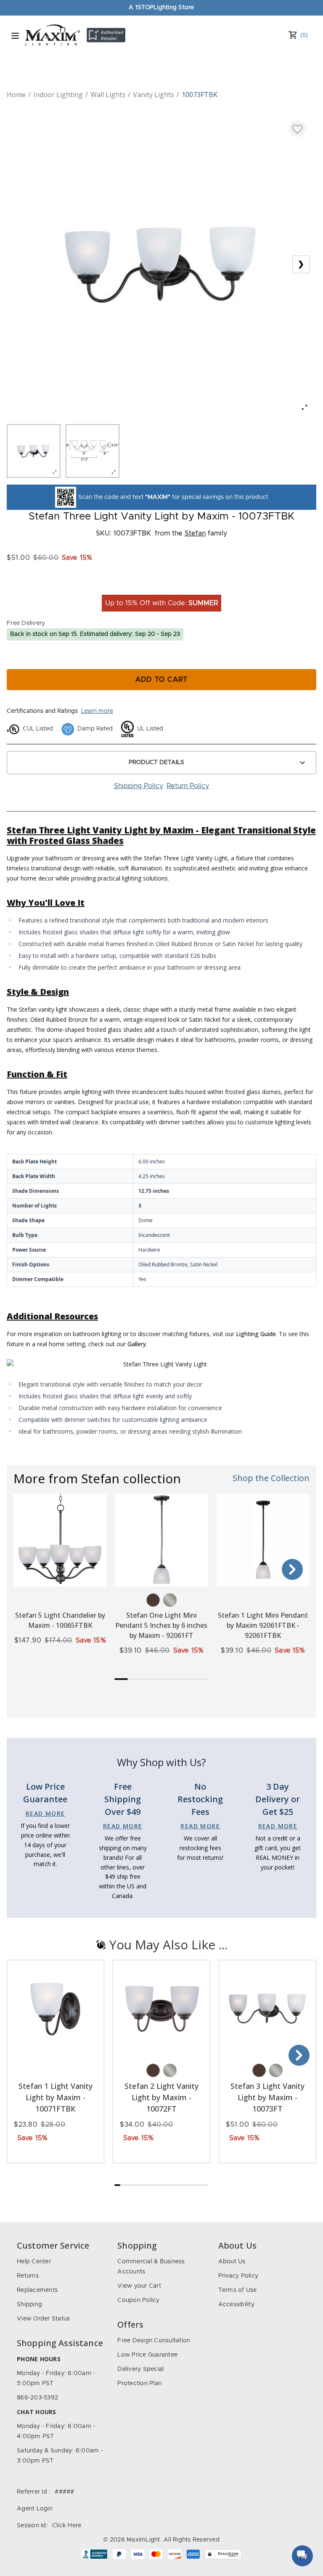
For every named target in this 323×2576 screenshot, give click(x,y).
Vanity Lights (154, 95)
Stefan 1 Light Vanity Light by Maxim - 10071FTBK (56, 2097)
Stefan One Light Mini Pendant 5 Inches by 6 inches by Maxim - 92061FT (161, 1625)
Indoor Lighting (58, 95)
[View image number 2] (93, 451)
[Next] (292, 1569)
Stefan (195, 533)
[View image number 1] (34, 451)
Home (16, 95)
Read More (45, 1813)
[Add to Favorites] (297, 129)
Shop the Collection (271, 1478)
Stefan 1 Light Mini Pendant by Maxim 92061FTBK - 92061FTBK (263, 1625)
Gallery (137, 1344)
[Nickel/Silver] (170, 1600)
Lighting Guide (256, 1334)
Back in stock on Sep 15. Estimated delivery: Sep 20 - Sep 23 (95, 634)
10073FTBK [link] (200, 95)
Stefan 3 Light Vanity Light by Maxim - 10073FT (267, 2097)
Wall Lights (108, 95)
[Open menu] (15, 36)
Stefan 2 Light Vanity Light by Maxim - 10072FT (161, 2097)
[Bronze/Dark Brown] (153, 1600)
